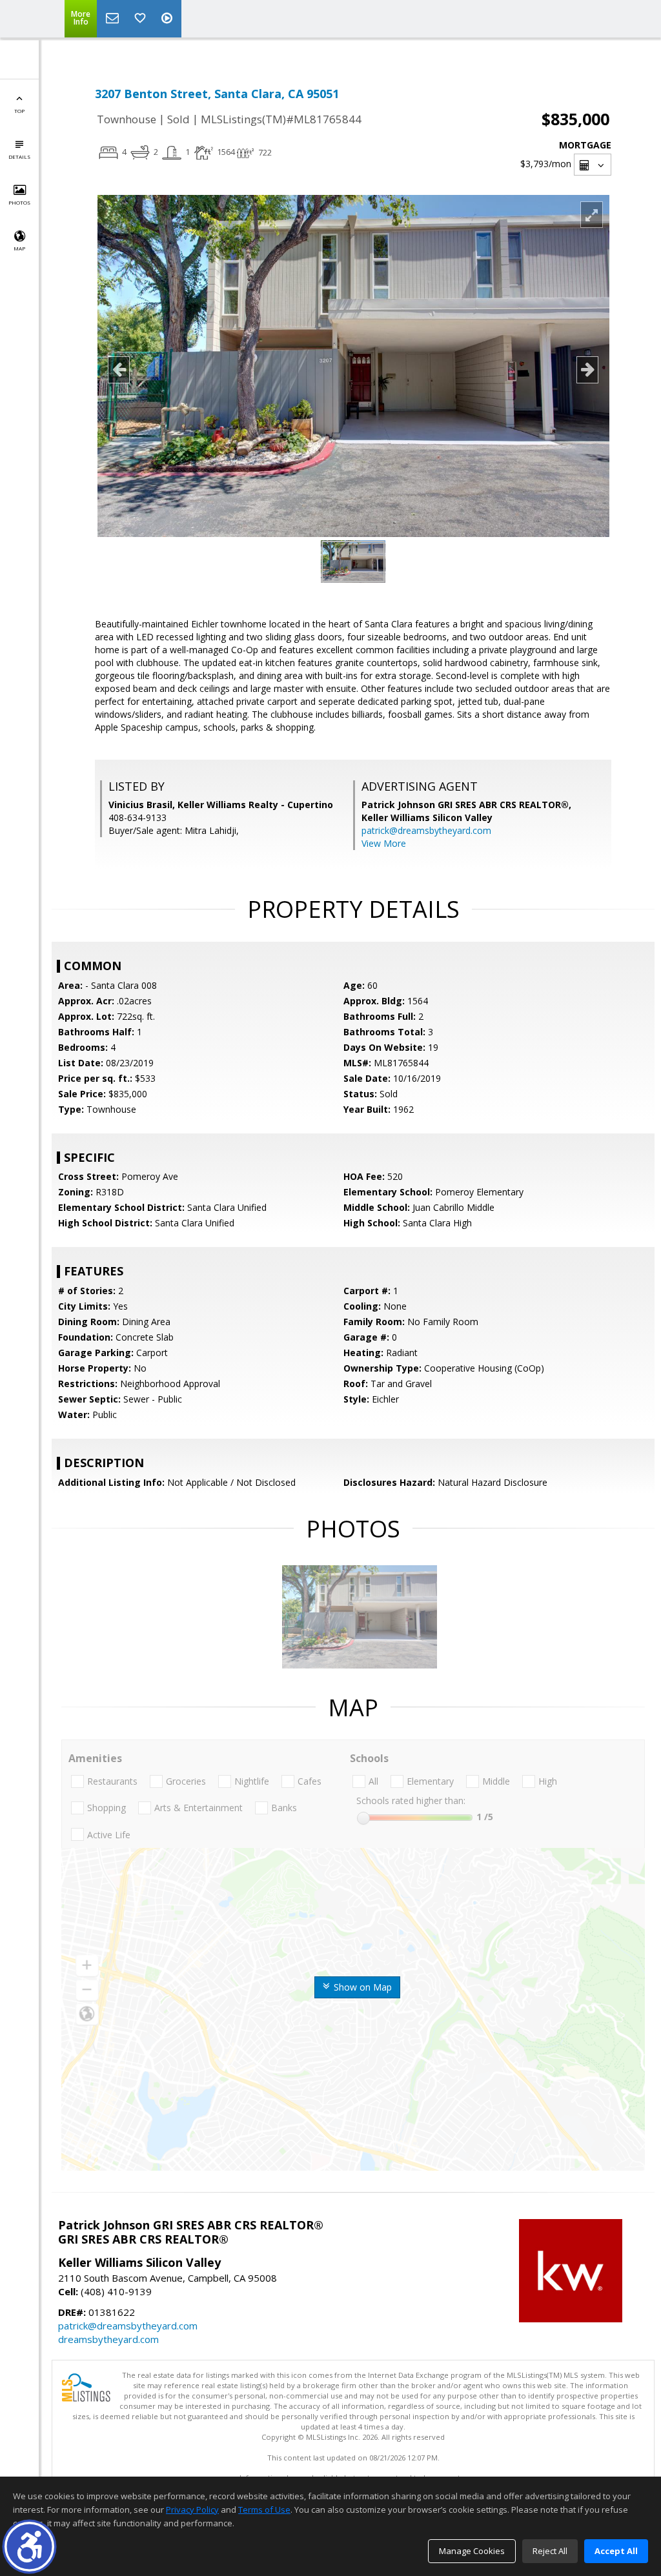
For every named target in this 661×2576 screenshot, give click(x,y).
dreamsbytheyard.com (108, 2339)
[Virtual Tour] (168, 19)
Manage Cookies (472, 2551)
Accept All (616, 2551)
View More (384, 843)
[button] (29, 2547)
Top (19, 111)
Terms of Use (264, 2510)
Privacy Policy (192, 2510)
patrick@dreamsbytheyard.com (426, 830)
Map (19, 248)
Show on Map (361, 1987)
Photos (19, 202)
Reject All (550, 2551)
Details (19, 157)
